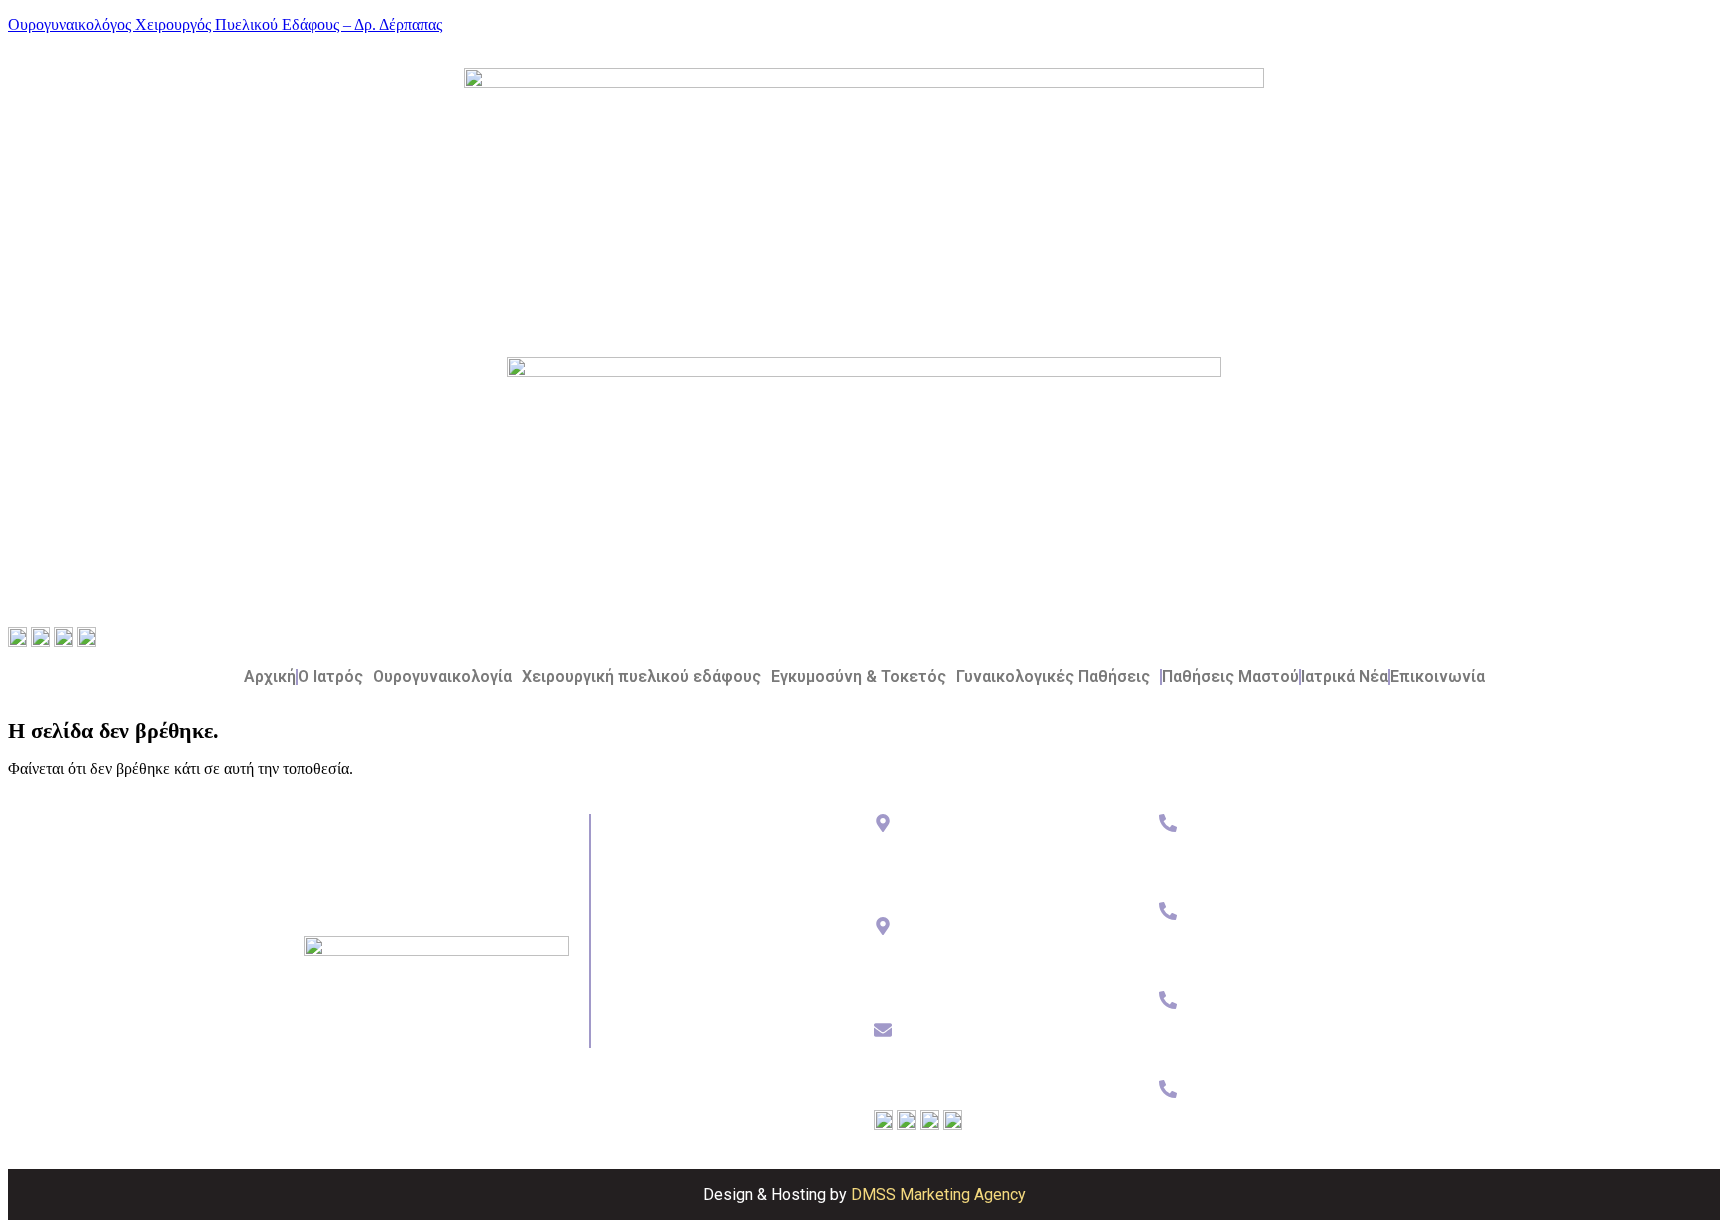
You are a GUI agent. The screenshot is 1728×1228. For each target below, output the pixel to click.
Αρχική (270, 677)
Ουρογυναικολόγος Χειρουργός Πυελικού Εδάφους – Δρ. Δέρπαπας (225, 24)
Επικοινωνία (1437, 677)
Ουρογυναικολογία (442, 677)
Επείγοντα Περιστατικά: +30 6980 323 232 (1283, 1128)
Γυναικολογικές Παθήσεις (1053, 677)
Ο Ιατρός (330, 677)
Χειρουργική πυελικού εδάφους (641, 677)
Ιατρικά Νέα (1344, 677)
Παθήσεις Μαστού (1230, 677)
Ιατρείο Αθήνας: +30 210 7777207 (1257, 861)
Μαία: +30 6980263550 (1224, 1039)
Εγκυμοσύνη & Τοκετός (858, 677)
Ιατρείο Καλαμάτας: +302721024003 (1265, 950)
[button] (335, 677)
